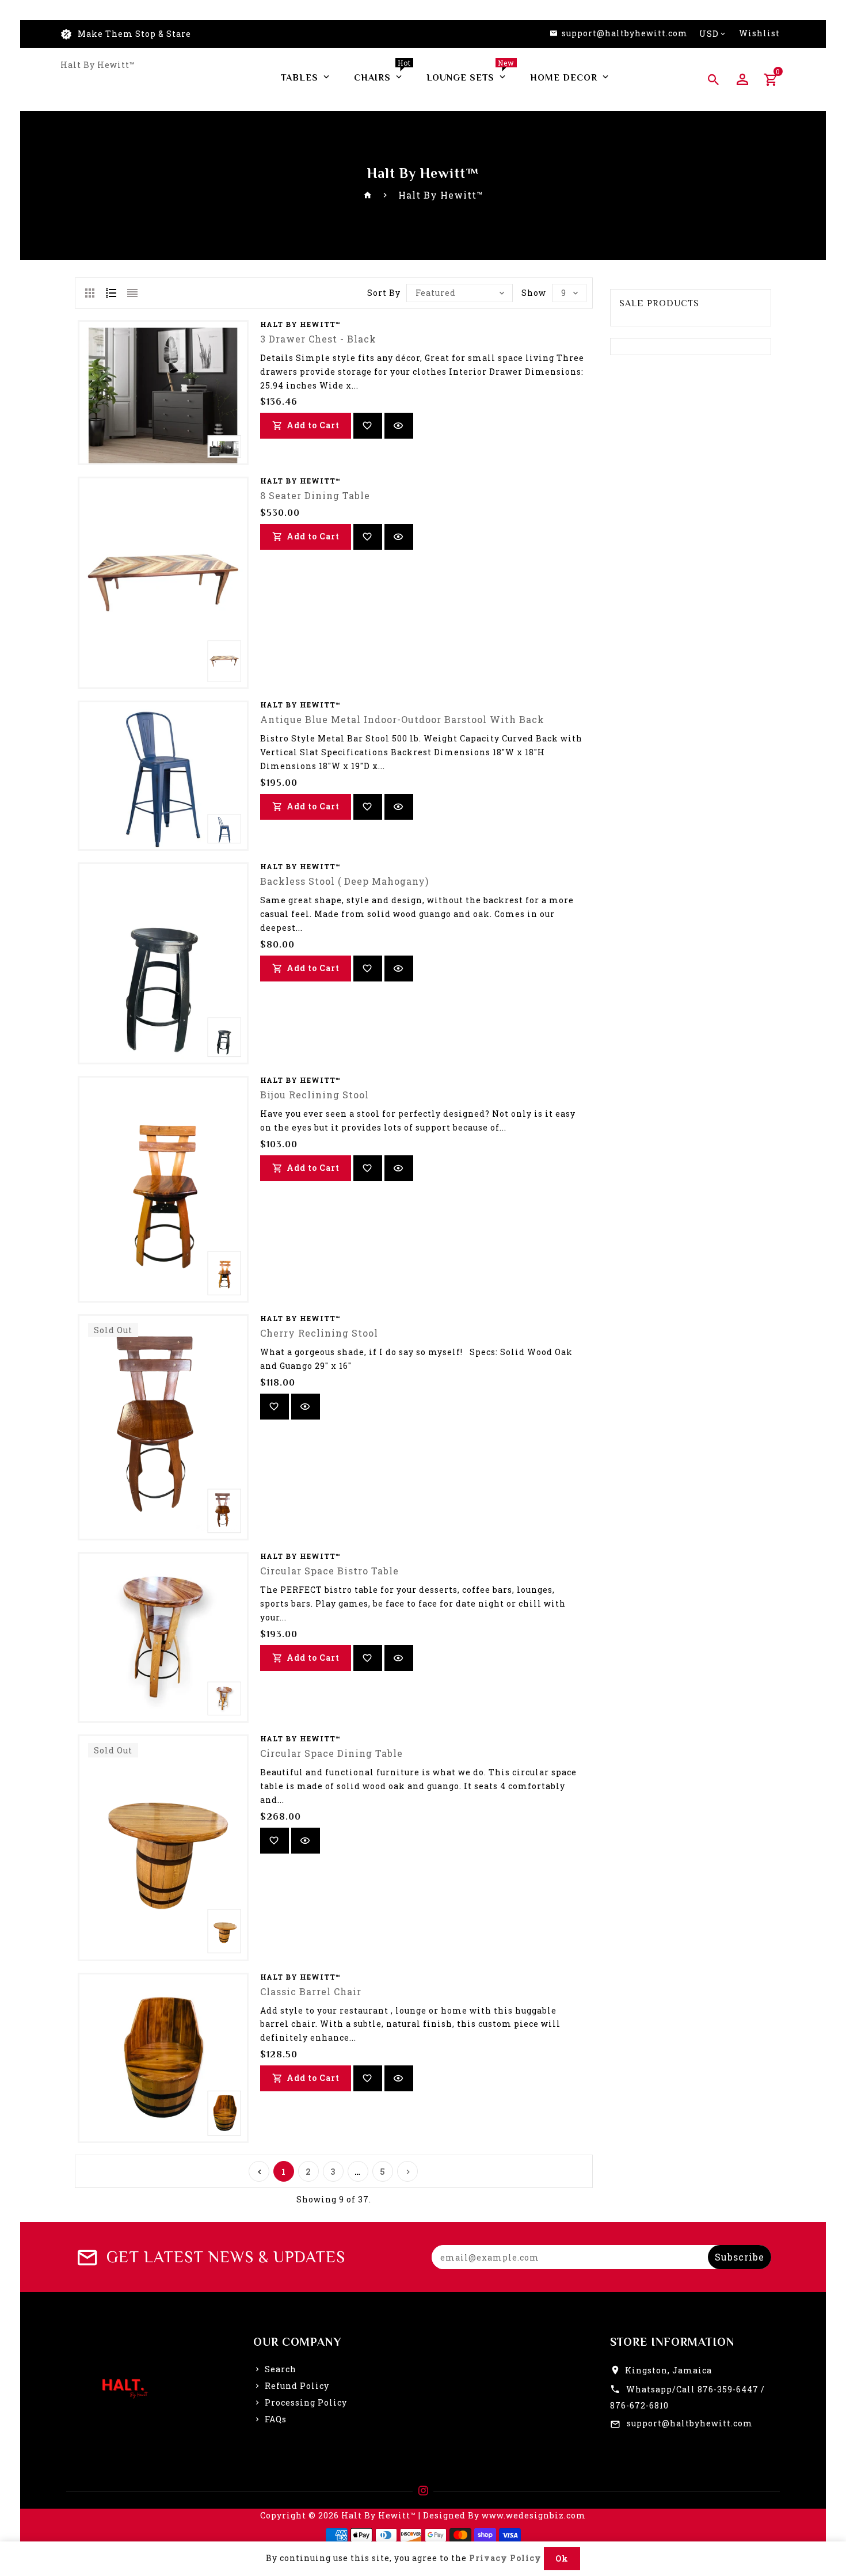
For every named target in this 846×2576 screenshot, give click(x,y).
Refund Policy (297, 2386)
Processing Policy (306, 2402)
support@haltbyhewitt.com (690, 2423)
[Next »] (407, 2171)
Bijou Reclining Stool (315, 1095)
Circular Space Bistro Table (329, 1571)
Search (281, 2369)
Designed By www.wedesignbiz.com (504, 2515)
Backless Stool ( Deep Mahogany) (344, 881)
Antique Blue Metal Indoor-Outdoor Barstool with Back (402, 719)
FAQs (276, 2419)
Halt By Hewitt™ (98, 65)
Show (534, 293)
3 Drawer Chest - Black (318, 339)
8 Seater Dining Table (315, 495)
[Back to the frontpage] (368, 195)
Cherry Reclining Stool (319, 1333)
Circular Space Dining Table (331, 1753)
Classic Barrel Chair (311, 1991)
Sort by (384, 293)
